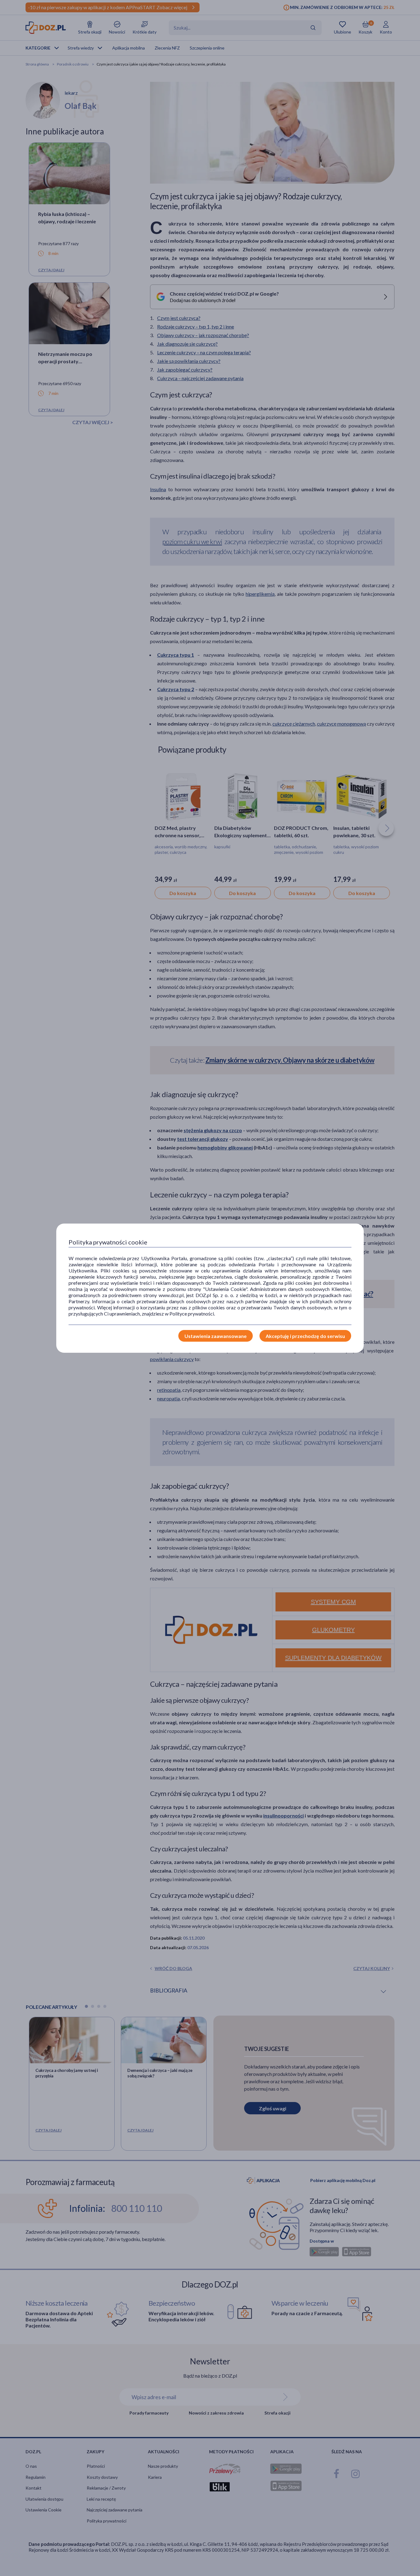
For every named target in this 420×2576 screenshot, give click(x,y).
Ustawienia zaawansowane (216, 1336)
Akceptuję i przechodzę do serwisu (305, 1336)
